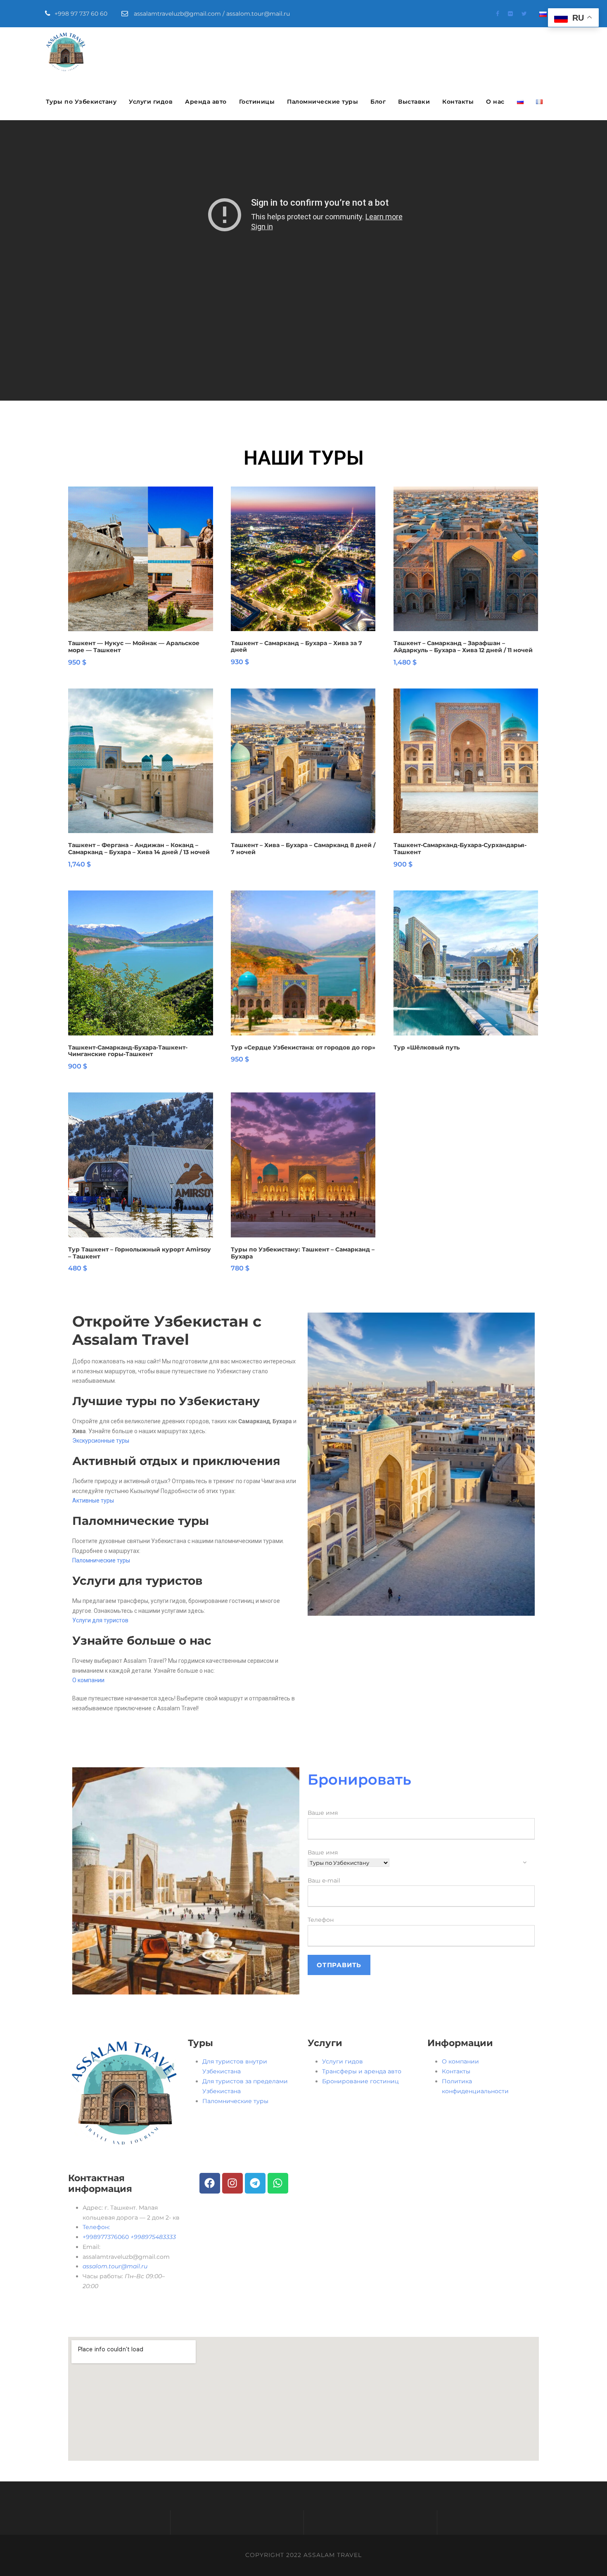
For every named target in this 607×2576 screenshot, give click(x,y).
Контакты (458, 102)
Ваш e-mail (324, 1880)
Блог (378, 102)
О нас (495, 102)
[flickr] (510, 14)
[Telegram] (255, 2183)
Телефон (321, 1920)
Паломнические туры (322, 102)
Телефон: (96, 2227)
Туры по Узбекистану (81, 102)
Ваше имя (323, 1813)
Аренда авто (206, 102)
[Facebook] (210, 2183)
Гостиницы (257, 102)
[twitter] (524, 14)
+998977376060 (129, 2237)
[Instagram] (232, 2183)
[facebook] (498, 14)
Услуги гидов (151, 102)
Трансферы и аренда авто (362, 2071)
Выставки (414, 102)
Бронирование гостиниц (360, 2081)
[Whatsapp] (278, 2183)
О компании (88, 1680)
